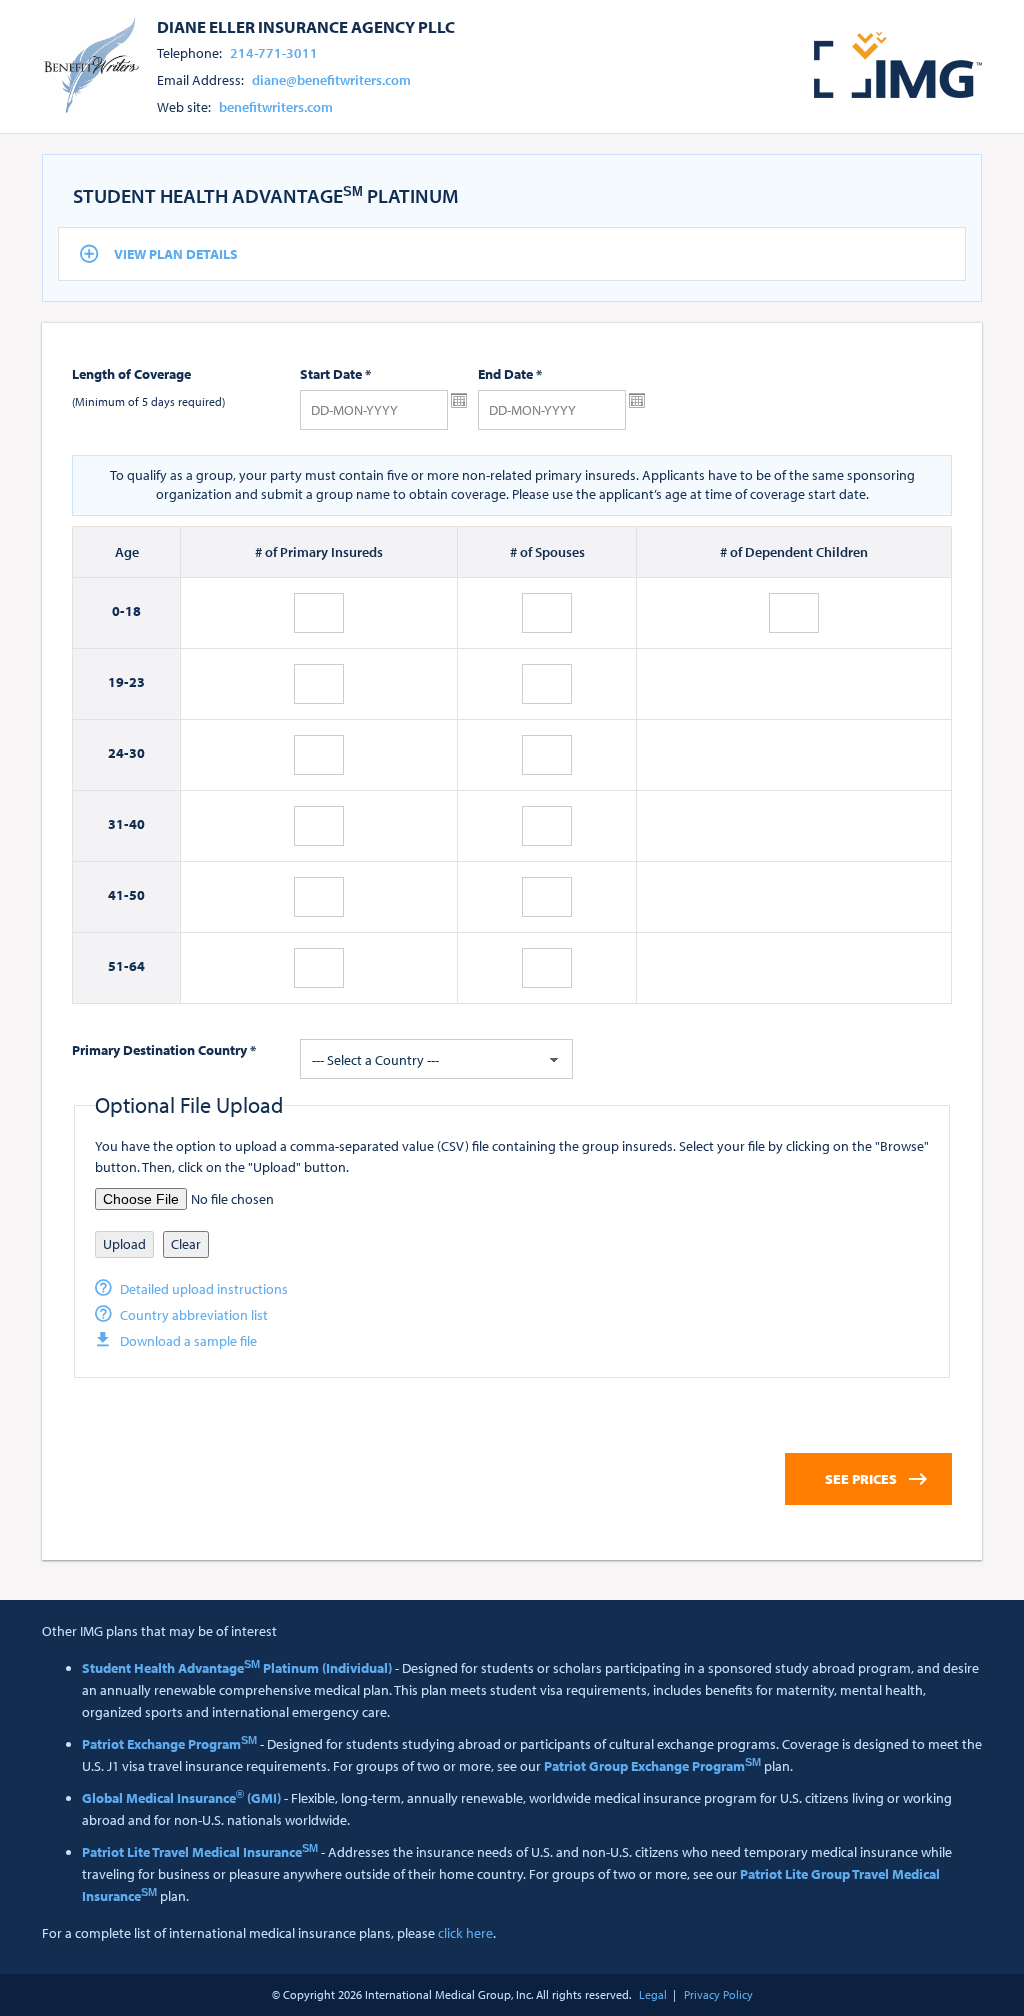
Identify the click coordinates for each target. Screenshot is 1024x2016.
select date (459, 401)
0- (118, 611)
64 (137, 966)
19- (118, 682)
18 (133, 611)
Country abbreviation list (194, 1315)
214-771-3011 (274, 53)
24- (118, 753)
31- (118, 824)
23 (137, 682)
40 (137, 824)
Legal (653, 1994)
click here (465, 1933)
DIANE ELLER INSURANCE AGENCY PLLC (306, 26)
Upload (124, 1244)
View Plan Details (176, 254)
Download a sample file (188, 1341)
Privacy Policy (718, 1994)
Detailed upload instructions (204, 1289)
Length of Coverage (131, 374)
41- (118, 895)
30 (137, 753)
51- (118, 966)
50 (137, 895)
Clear (186, 1244)
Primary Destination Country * (164, 1050)
